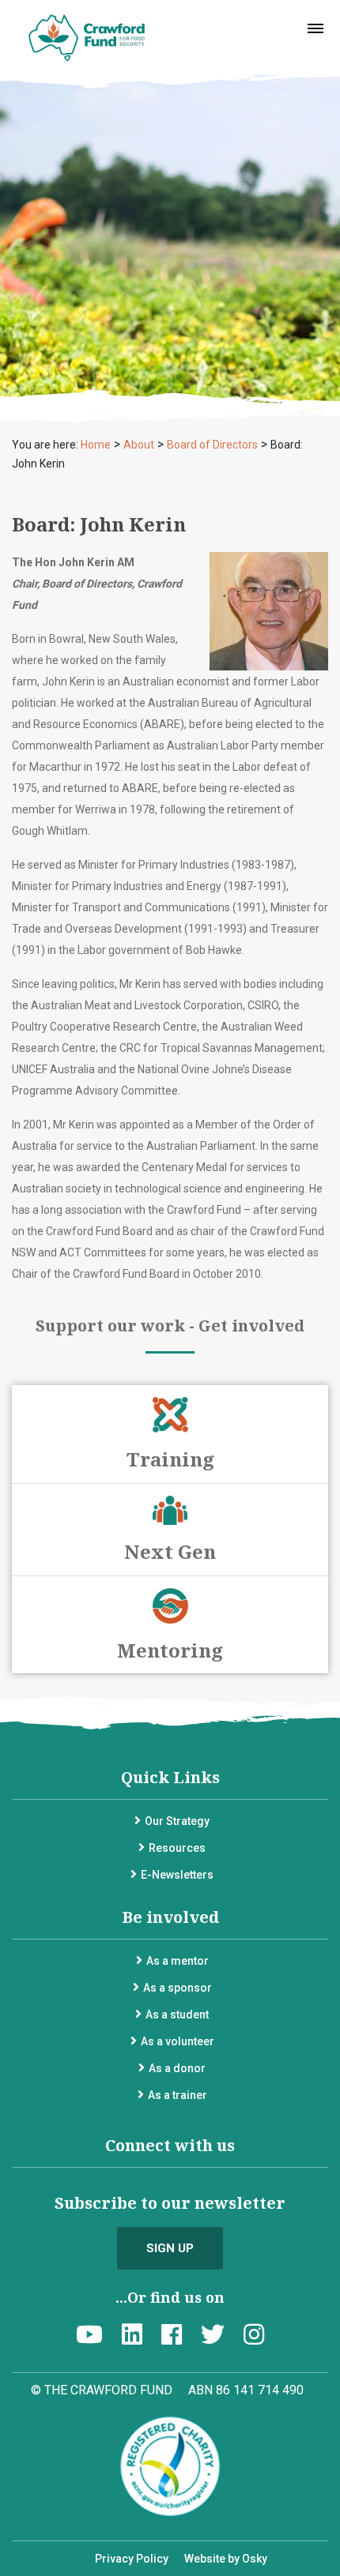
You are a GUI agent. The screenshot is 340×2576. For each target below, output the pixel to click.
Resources (177, 1848)
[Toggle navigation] (315, 28)
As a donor (177, 2068)
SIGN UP (170, 2248)
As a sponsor (178, 1988)
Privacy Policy (132, 2559)
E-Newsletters (177, 1875)
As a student (177, 2015)
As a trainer (178, 2095)
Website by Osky (226, 2559)
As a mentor (178, 1961)
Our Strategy (177, 1821)
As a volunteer (178, 2041)
